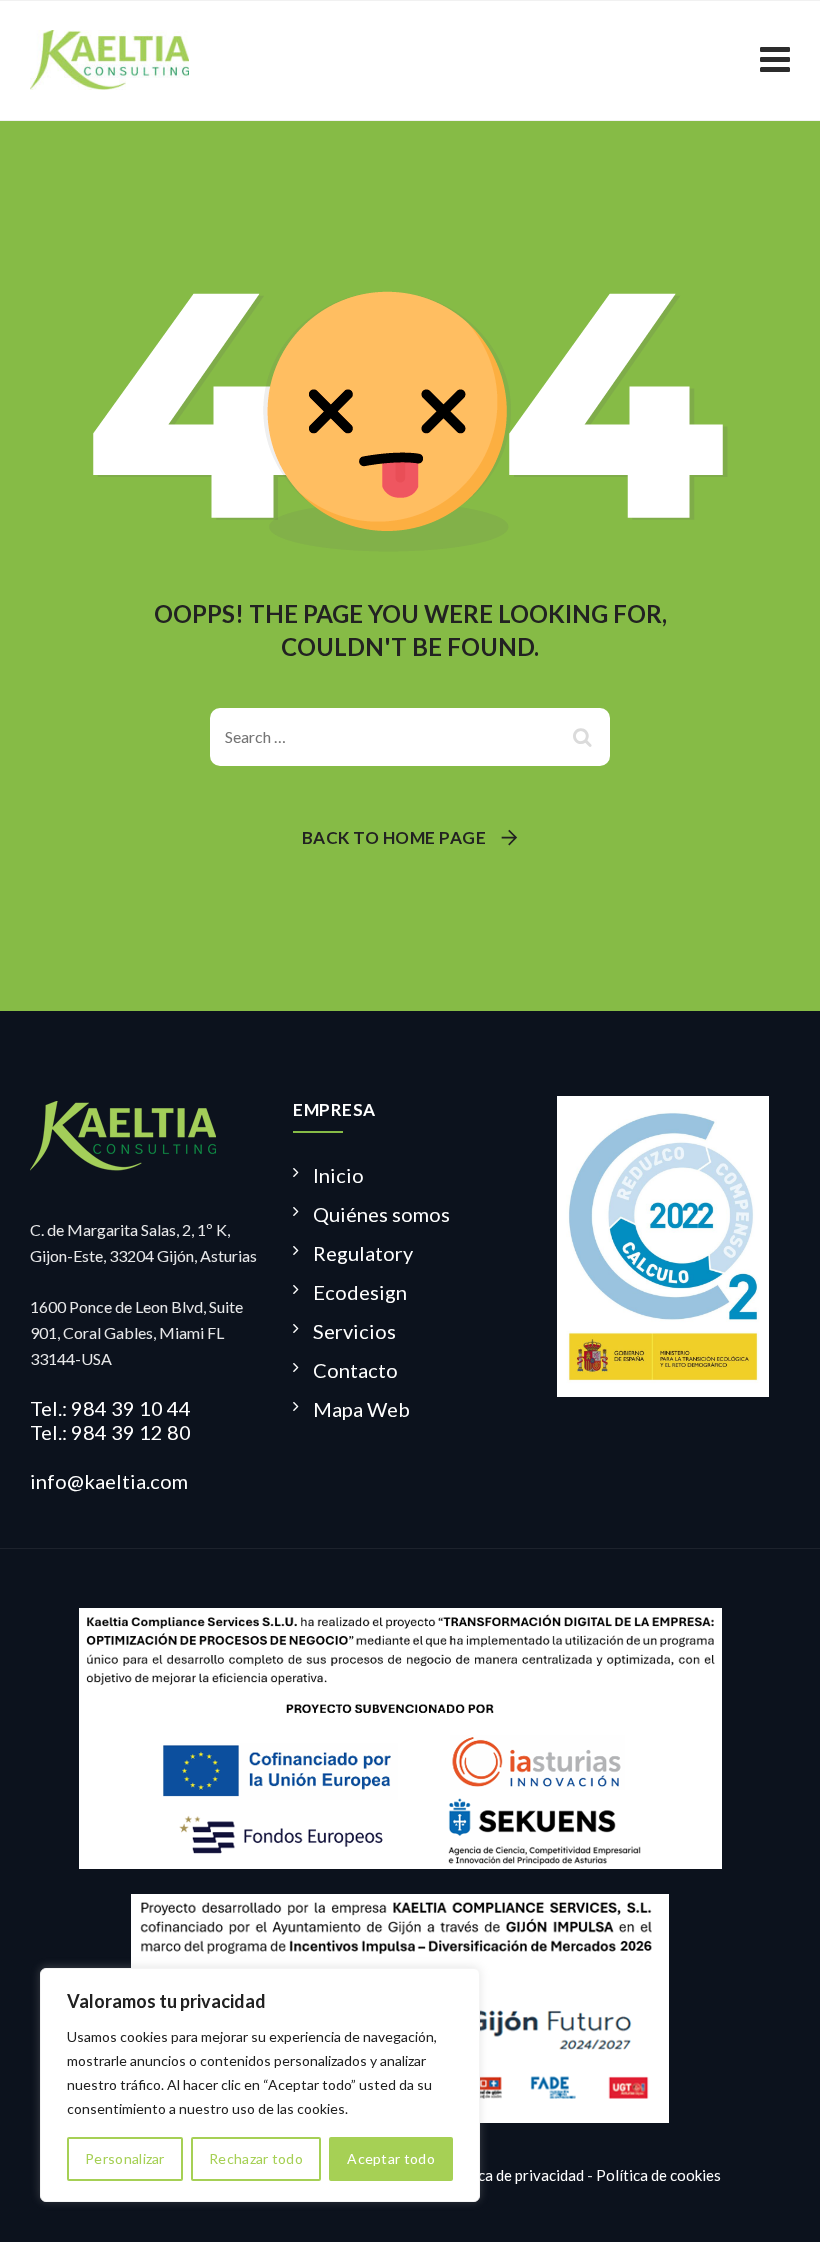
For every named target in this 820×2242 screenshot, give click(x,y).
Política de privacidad (512, 2175)
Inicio (338, 1175)
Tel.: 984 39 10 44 (110, 1408)
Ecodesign (360, 1292)
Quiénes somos (381, 1214)
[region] (260, 2085)
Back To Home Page (394, 837)
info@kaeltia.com (109, 1481)
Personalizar (125, 2158)
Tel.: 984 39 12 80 (110, 1432)
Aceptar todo (391, 2158)
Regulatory (363, 1253)
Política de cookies (658, 2175)
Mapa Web (361, 1409)
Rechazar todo (256, 2158)
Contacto (355, 1370)
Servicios (354, 1331)
